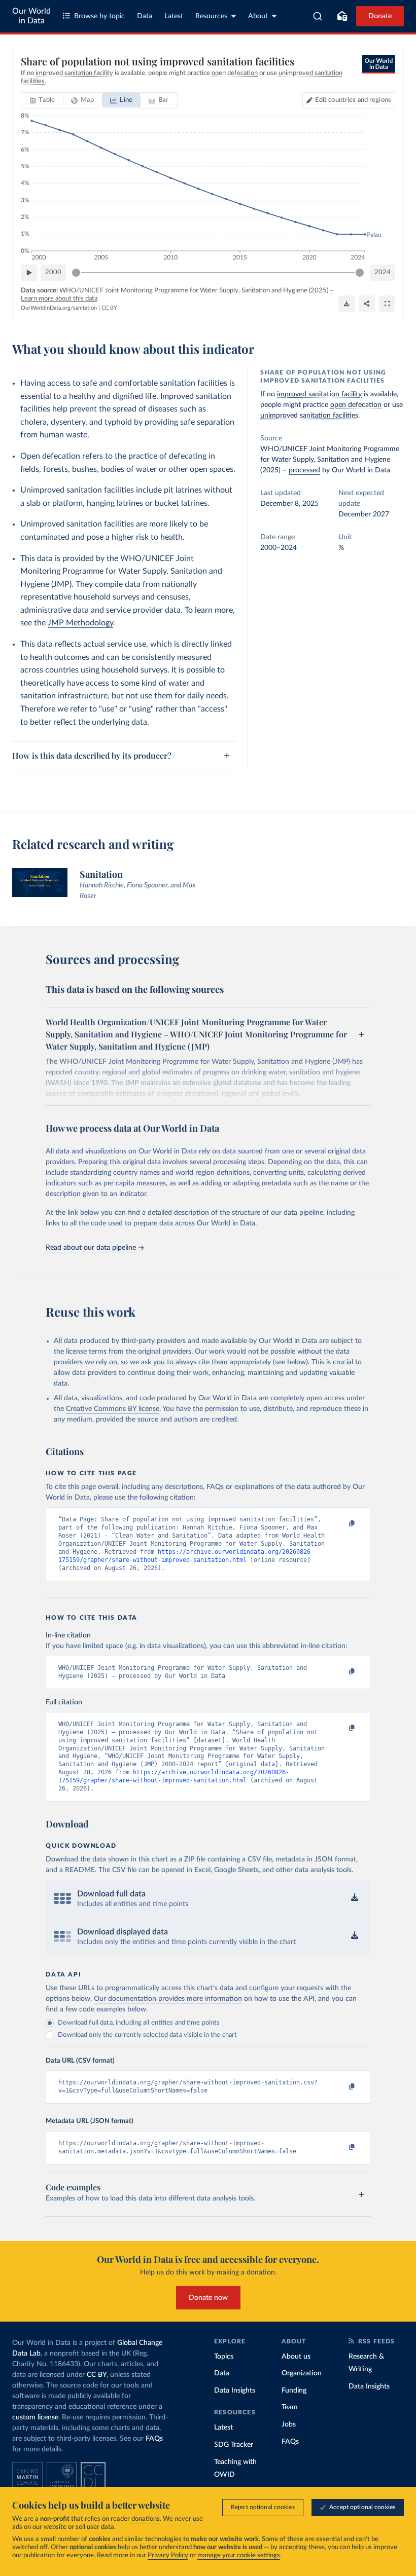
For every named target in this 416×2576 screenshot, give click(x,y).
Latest (174, 16)
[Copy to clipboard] (341, 1524)
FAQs (154, 2439)
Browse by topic (99, 16)
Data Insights (235, 2391)
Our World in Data (31, 16)
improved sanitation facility (319, 394)
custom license (35, 2417)
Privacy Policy (168, 2555)
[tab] (42, 100)
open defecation (356, 405)
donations (146, 2519)
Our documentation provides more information (168, 1999)
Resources (211, 16)
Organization (302, 2373)
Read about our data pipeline (91, 1248)
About (258, 16)
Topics (224, 2357)
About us (296, 2357)
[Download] (346, 304)
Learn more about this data (59, 299)
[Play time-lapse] (29, 273)
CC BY (109, 308)
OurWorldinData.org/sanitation (59, 308)
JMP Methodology (80, 623)
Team (290, 2407)
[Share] (367, 304)
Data (145, 16)
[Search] (318, 16)
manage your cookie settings (239, 2555)
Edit (353, 100)
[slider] (76, 273)
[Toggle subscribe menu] (342, 16)
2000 (53, 272)
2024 (383, 272)
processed (304, 470)
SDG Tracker (234, 2445)
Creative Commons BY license (113, 1409)
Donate (380, 16)
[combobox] (318, 16)
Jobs (289, 2424)
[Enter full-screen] (387, 304)
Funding (294, 2391)
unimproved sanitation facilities (309, 416)
